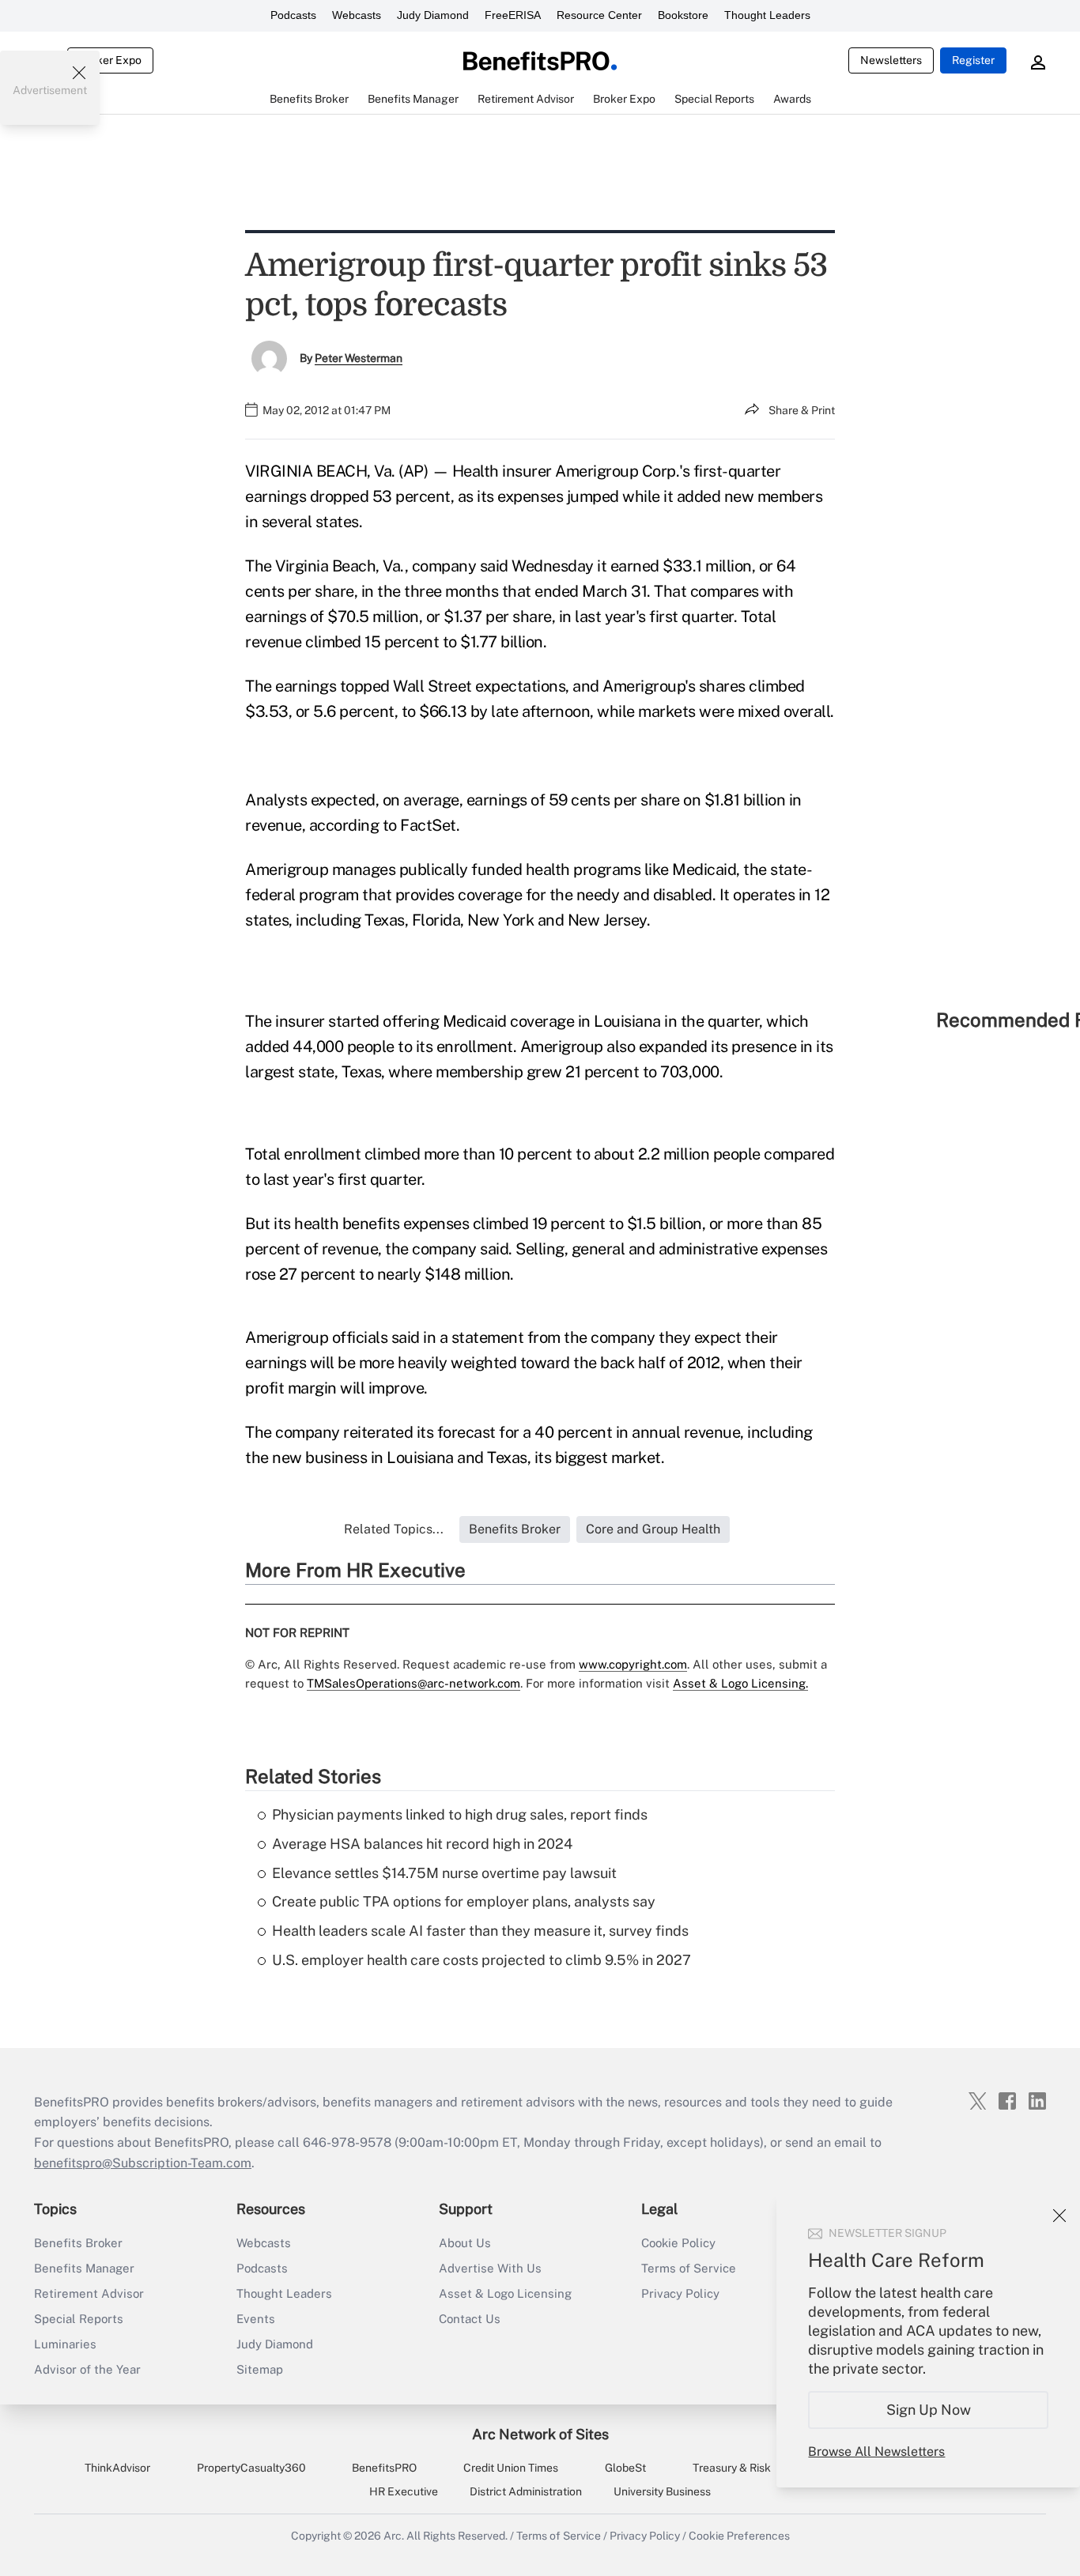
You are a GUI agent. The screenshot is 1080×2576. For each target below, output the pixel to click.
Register (973, 60)
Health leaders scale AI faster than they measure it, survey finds (480, 1931)
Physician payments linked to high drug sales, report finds (460, 1814)
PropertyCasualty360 (251, 2468)
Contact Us (470, 2319)
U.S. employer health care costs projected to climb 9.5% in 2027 (481, 1960)
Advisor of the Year (87, 2369)
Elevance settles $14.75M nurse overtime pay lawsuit (444, 1873)
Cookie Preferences (739, 2536)
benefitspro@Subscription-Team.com (143, 2163)
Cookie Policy (678, 2243)
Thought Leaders (767, 15)
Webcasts (357, 15)
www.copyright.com (633, 1664)
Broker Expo (110, 60)
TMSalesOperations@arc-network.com (413, 1683)
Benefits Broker (78, 2243)
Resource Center (599, 15)
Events (256, 2319)
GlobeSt (625, 2468)
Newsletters (891, 60)
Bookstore (683, 15)
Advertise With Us (490, 2268)
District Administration (526, 2491)
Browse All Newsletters (876, 2452)
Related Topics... (394, 1529)
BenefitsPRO (384, 2468)
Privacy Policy (680, 2293)
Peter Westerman (359, 358)
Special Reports (79, 2319)
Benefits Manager (84, 2268)
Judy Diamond (433, 15)
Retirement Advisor (89, 2293)
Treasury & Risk (732, 2468)
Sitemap (260, 2369)
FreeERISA (513, 15)
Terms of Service (689, 2268)
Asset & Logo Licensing (505, 2293)
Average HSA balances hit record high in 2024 (422, 1844)
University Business (662, 2491)
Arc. (394, 2536)
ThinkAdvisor (117, 2468)
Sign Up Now (929, 2410)
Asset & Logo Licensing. (740, 1683)
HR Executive (404, 2491)
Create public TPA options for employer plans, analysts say (464, 1901)
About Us (465, 2243)
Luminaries (65, 2344)
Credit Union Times (511, 2468)
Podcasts (293, 15)
